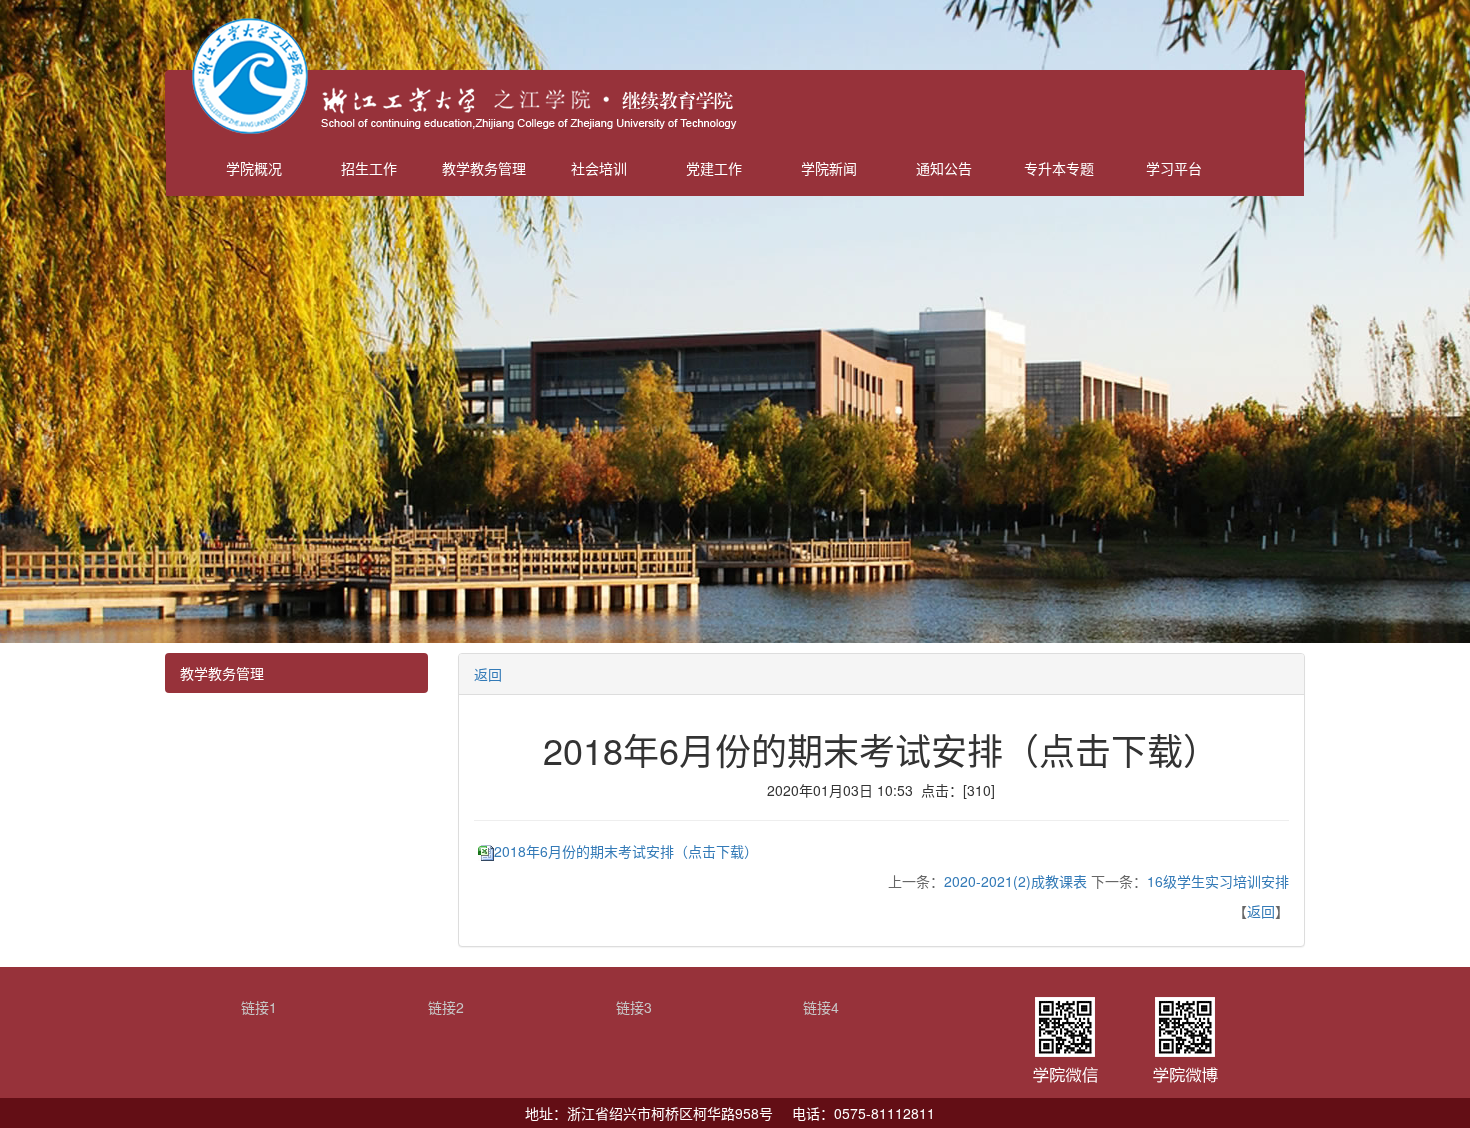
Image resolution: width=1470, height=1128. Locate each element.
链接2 (446, 1007)
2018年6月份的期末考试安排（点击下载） (626, 851)
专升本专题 (1059, 168)
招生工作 (369, 168)
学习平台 (1174, 168)
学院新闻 (829, 168)
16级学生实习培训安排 (1218, 881)
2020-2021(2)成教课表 (1015, 881)
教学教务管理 (484, 168)
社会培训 (599, 168)
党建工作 (714, 168)
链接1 (259, 1007)
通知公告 (944, 168)
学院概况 (254, 168)
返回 (488, 674)
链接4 (821, 1007)
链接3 (634, 1007)
